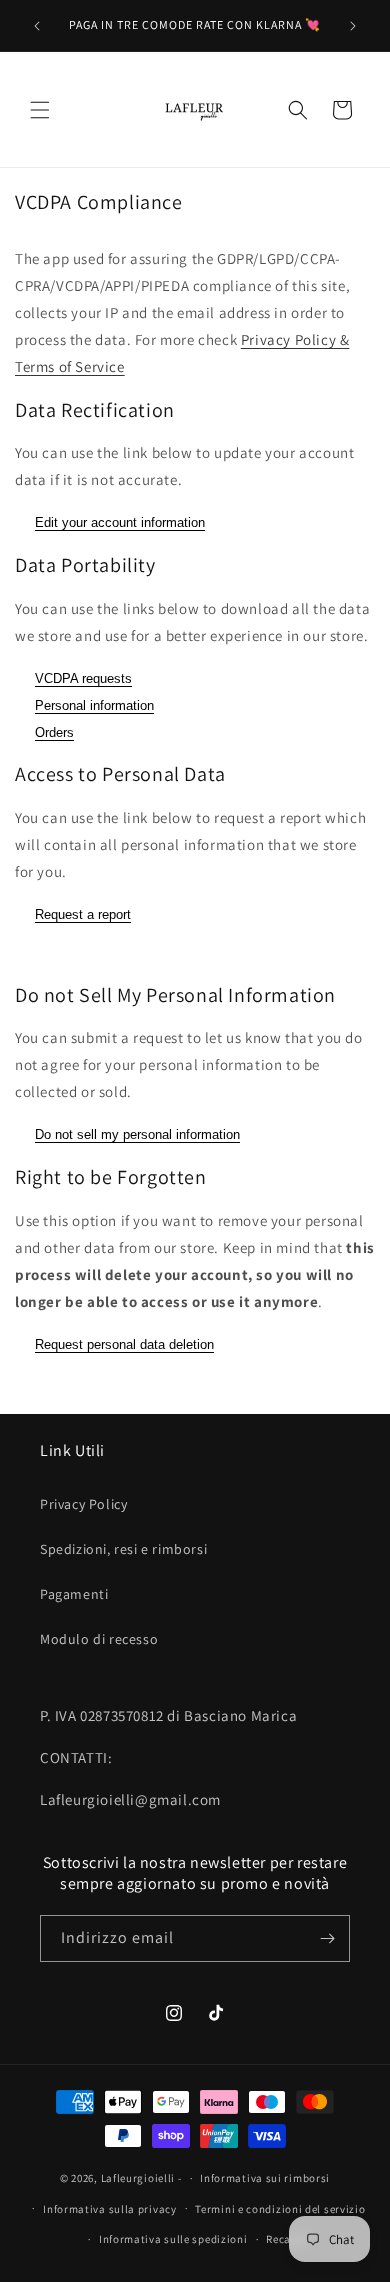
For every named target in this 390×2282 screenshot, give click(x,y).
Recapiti (288, 2239)
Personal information (94, 705)
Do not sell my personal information (137, 1134)
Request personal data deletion (124, 1344)
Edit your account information (120, 522)
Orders (54, 732)
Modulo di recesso (99, 1639)
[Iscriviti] (327, 1938)
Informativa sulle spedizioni (173, 2239)
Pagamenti (74, 1594)
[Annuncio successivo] (353, 26)
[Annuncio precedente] (37, 26)
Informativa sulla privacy (110, 2209)
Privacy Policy (83, 1504)
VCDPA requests (83, 678)
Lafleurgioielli (138, 2178)
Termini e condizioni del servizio (280, 2209)
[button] (40, 110)
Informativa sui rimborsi (265, 2178)
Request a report (83, 914)
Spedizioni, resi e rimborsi (123, 1549)
